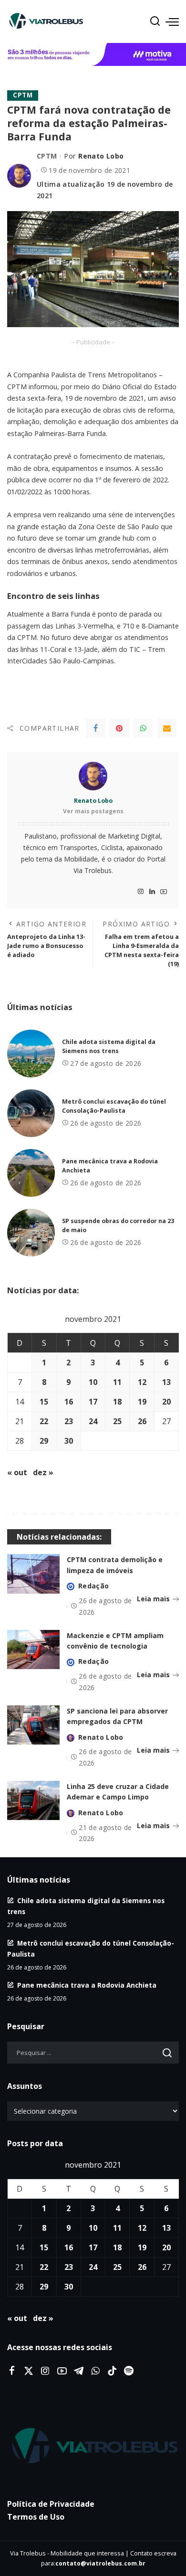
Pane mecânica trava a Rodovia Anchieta (87, 1985)
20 (166, 1402)
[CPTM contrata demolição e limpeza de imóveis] (33, 1574)
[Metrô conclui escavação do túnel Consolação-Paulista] (31, 1113)
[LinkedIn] (152, 892)
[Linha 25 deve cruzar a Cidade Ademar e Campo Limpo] (33, 1801)
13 (166, 1382)
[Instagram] (141, 892)
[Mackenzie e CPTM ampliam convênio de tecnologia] (33, 1650)
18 (117, 1402)
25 (117, 1421)
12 (142, 1382)
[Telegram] (79, 2371)
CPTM (23, 95)
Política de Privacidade (51, 2504)
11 (117, 1382)
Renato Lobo (101, 156)
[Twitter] (29, 2371)
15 (44, 1402)
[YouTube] (164, 892)
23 (69, 1421)
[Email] (167, 728)
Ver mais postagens (93, 811)
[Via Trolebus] (93, 2446)
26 (142, 1421)
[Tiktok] (112, 2371)
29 (44, 1441)
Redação (93, 1586)
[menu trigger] (172, 21)
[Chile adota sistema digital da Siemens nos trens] (31, 1054)
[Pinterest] (119, 728)
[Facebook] (95, 728)
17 (93, 1402)
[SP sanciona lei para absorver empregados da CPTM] (33, 1725)
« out (17, 1472)
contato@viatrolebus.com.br (100, 2563)
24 (93, 1421)
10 (93, 1382)
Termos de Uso (36, 2517)
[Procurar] (155, 21)
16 (69, 1402)
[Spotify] (129, 2371)
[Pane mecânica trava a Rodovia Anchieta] (31, 1173)
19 (142, 1402)
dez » (43, 1472)
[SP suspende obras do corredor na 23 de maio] (31, 1233)
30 (69, 1441)
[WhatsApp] (143, 728)
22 (44, 1421)
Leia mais (153, 1599)
